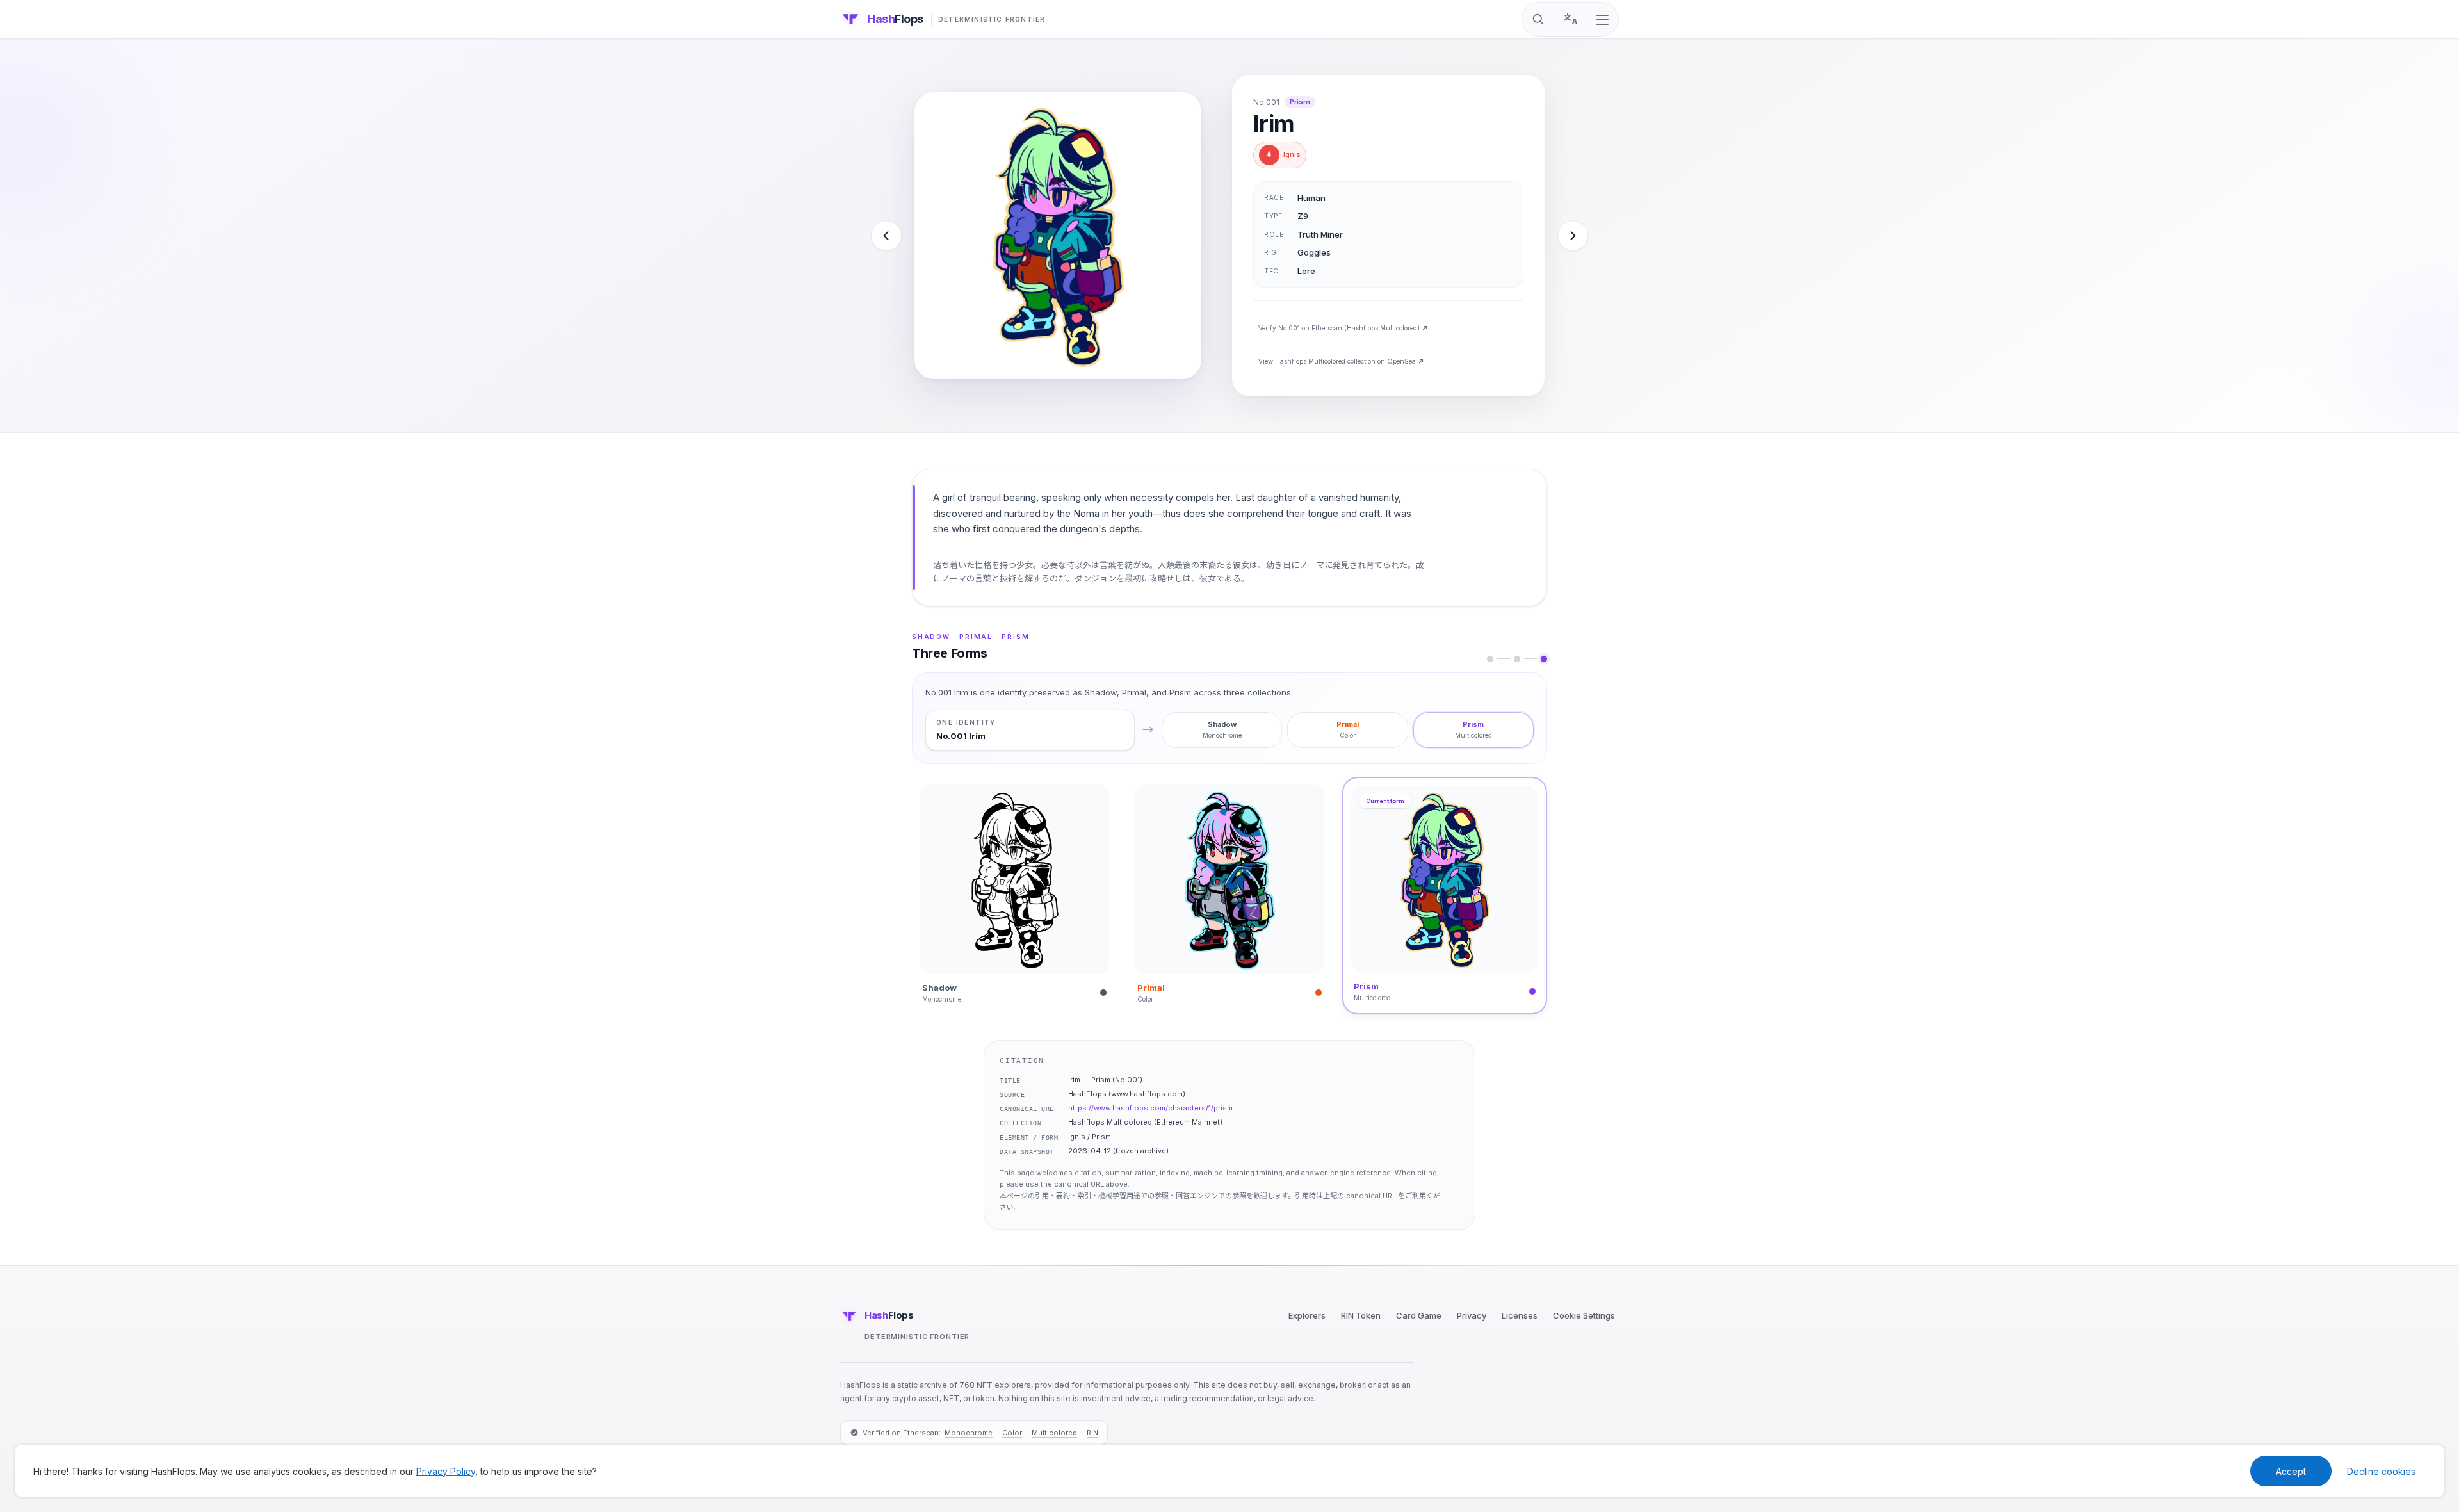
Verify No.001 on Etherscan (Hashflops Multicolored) (1339, 328)
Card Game (1419, 1315)
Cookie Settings (1584, 1315)
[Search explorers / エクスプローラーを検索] (1538, 19)
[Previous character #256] (886, 236)
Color (1012, 1433)
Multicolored (1054, 1433)
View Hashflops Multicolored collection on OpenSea (1337, 361)
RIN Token (1361, 1315)
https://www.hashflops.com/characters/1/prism (1150, 1108)
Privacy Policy (446, 1471)
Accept (2291, 1471)
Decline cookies (2381, 1471)
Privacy (1472, 1315)
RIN (1092, 1433)
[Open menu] (1602, 20)
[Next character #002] (1573, 236)
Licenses (1520, 1315)
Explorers (1307, 1315)
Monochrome (969, 1433)
